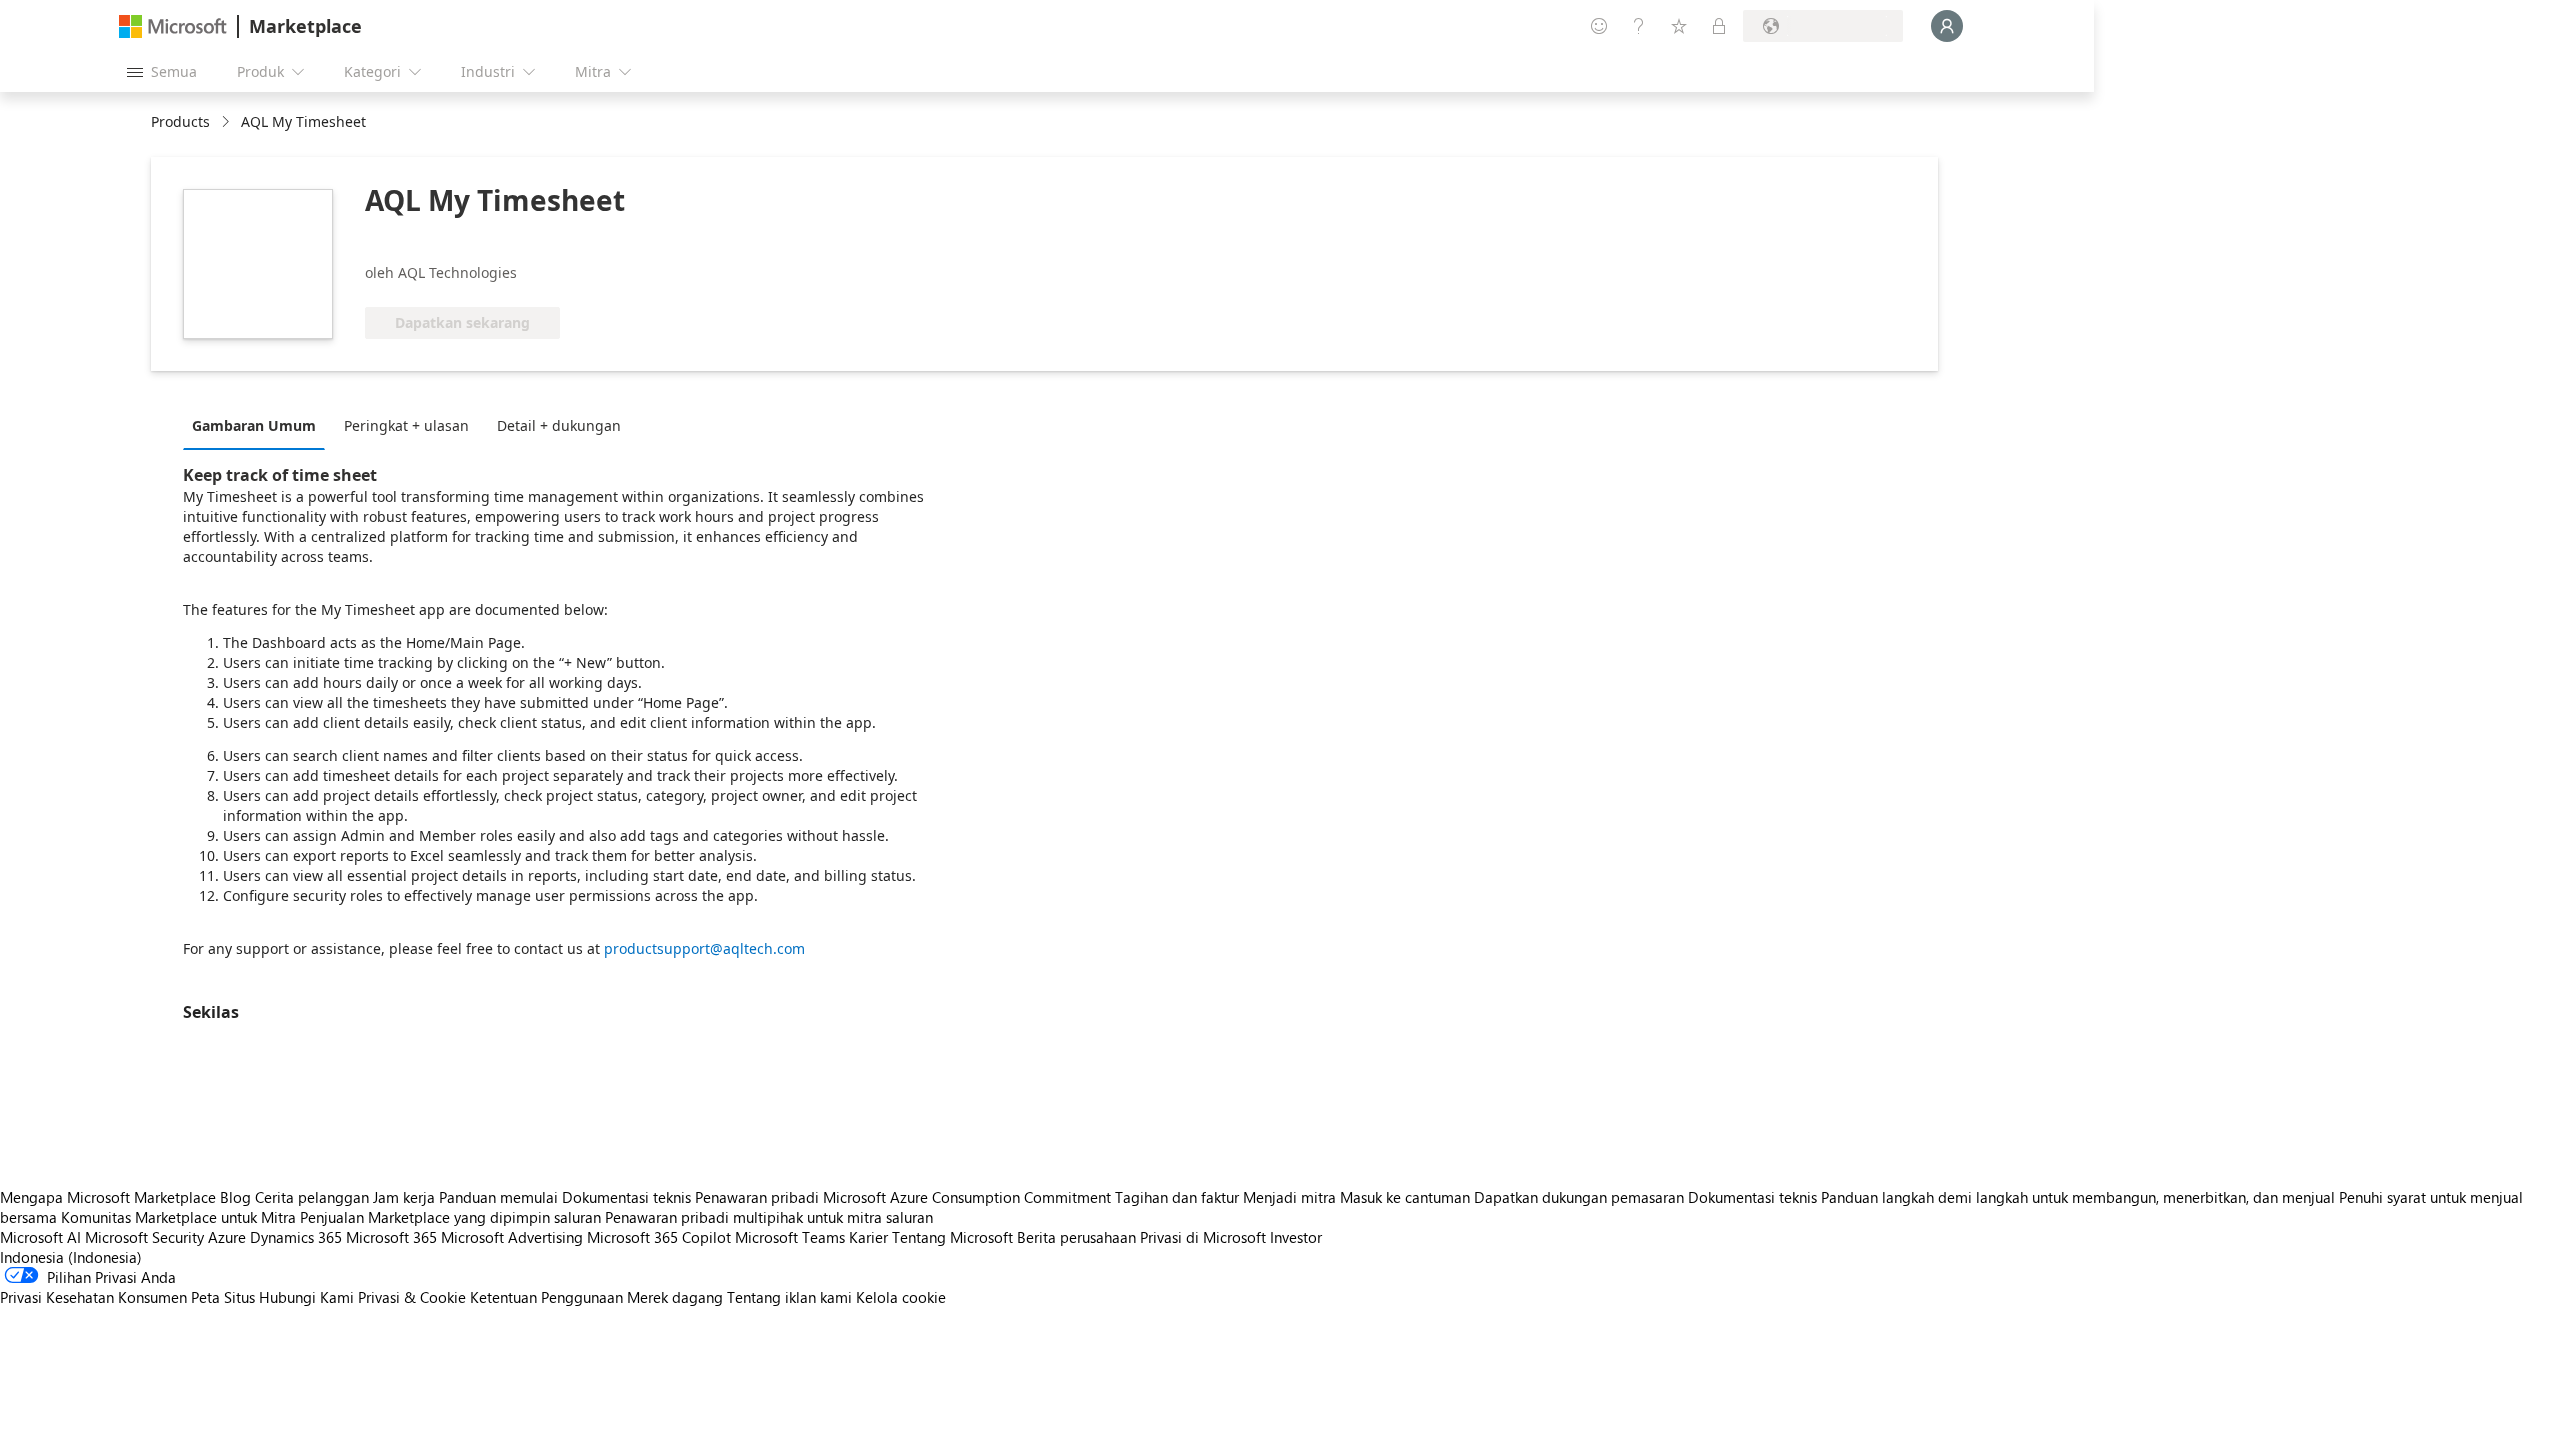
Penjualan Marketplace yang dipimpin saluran (450, 1217)
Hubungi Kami (306, 1297)
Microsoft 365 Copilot (659, 1237)
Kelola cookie (901, 1297)
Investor (1296, 1237)
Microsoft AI (40, 1237)
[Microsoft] (173, 26)
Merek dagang (675, 1297)
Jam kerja (404, 1197)
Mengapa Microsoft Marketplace (108, 1197)
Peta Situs (223, 1297)
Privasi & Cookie (412, 1297)
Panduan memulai (498, 1197)
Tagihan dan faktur (1177, 1197)
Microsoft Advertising (512, 1237)
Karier (868, 1237)
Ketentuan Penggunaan (546, 1297)
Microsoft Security (144, 1237)
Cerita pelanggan (312, 1197)
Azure (227, 1237)
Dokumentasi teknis (626, 1197)
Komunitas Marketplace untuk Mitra (178, 1217)
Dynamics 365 (296, 1237)
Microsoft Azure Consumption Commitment (969, 1197)
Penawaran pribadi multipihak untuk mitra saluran (769, 1217)
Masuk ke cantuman (1405, 1197)
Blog (235, 1197)
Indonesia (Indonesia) (71, 1257)
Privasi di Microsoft (1203, 1237)
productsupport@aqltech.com (704, 948)
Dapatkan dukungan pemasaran (1579, 1197)
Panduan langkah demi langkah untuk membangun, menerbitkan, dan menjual (2078, 1197)
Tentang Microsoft (952, 1237)
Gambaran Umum (254, 425)
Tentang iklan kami (789, 1297)
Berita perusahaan (1076, 1237)
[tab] (259, 425)
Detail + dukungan (559, 425)
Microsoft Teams (790, 1237)
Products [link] (180, 121)
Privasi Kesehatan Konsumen (93, 1297)
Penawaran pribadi (757, 1197)
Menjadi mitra (1289, 1197)
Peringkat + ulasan (406, 425)
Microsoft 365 (391, 1237)
